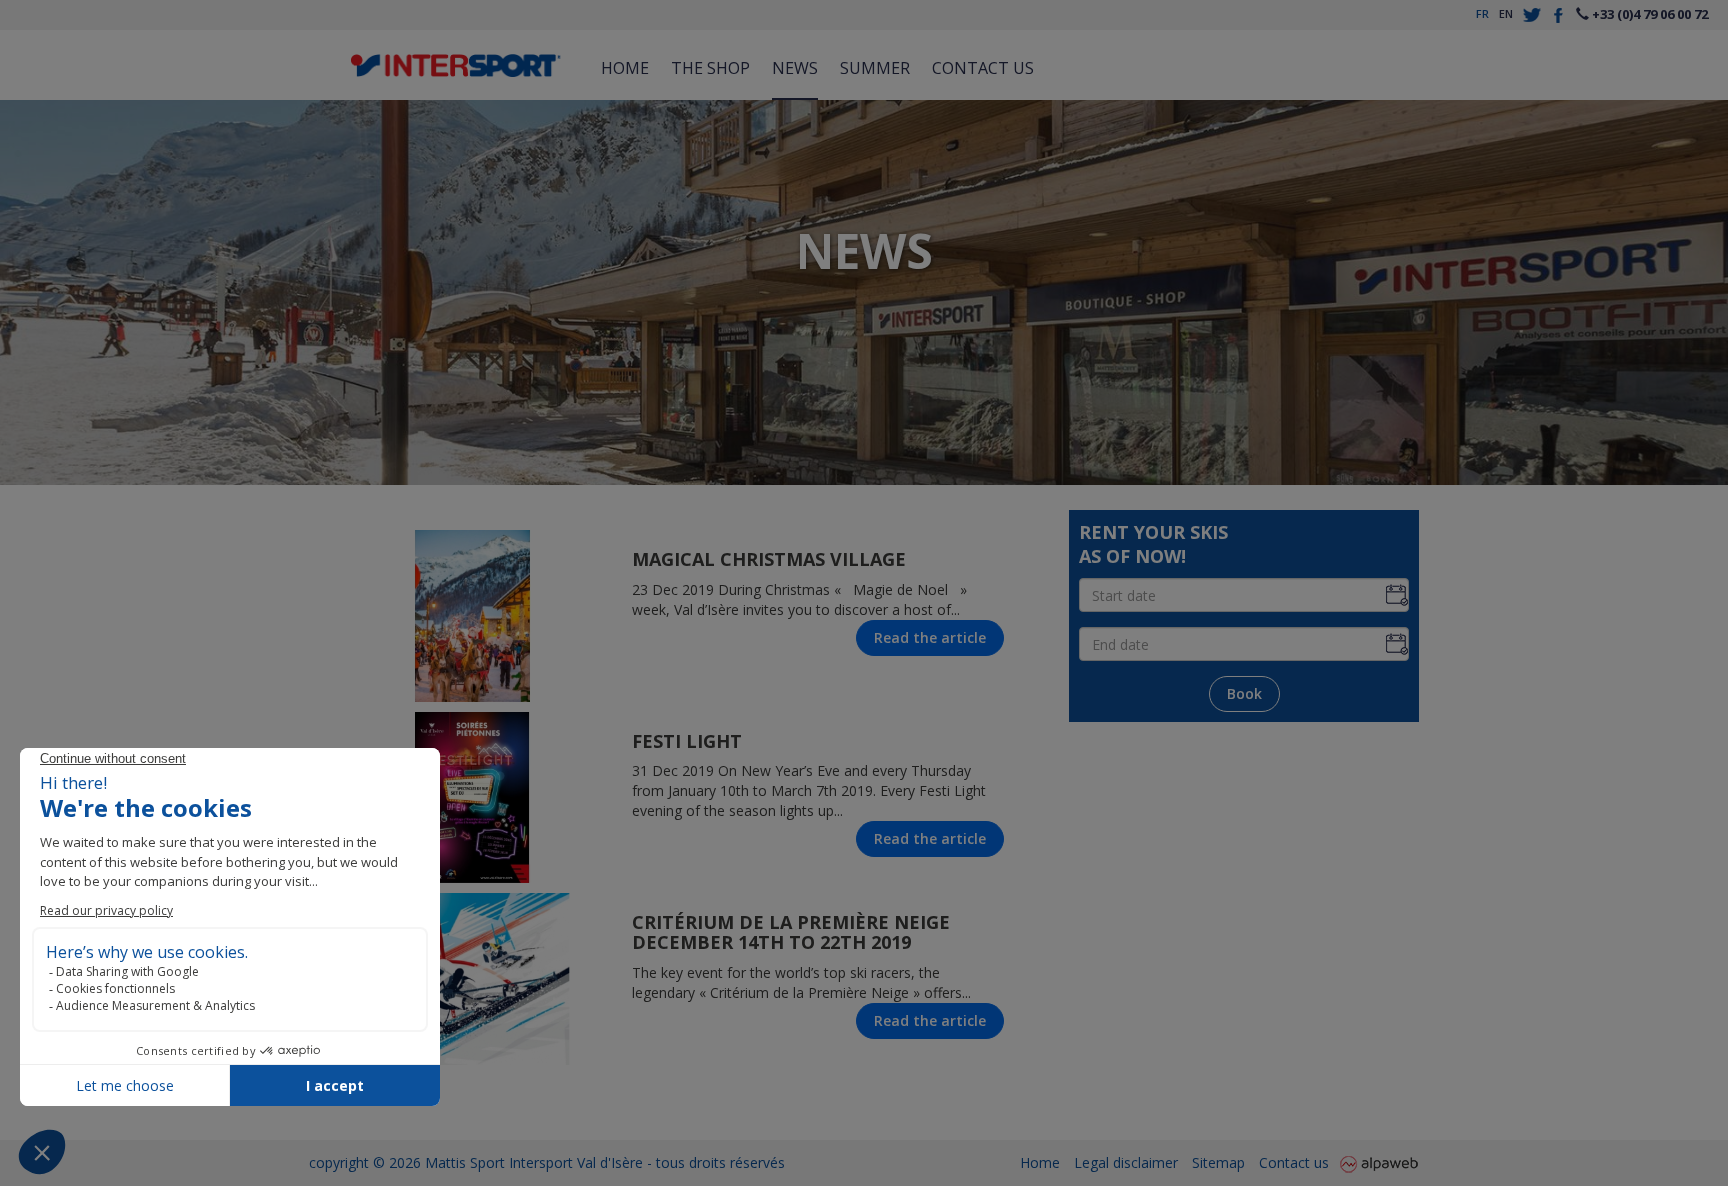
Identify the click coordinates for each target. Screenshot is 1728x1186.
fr (1482, 13)
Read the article (930, 637)
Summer (875, 68)
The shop (710, 68)
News (795, 68)
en (1506, 13)
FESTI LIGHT (687, 741)
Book (1244, 693)
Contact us (983, 68)
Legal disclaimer (1126, 1162)
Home (625, 68)
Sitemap (1218, 1162)
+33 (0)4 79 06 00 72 (1648, 14)
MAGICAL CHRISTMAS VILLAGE (769, 559)
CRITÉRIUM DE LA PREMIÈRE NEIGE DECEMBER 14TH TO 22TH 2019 (791, 932)
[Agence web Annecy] (1379, 1163)
